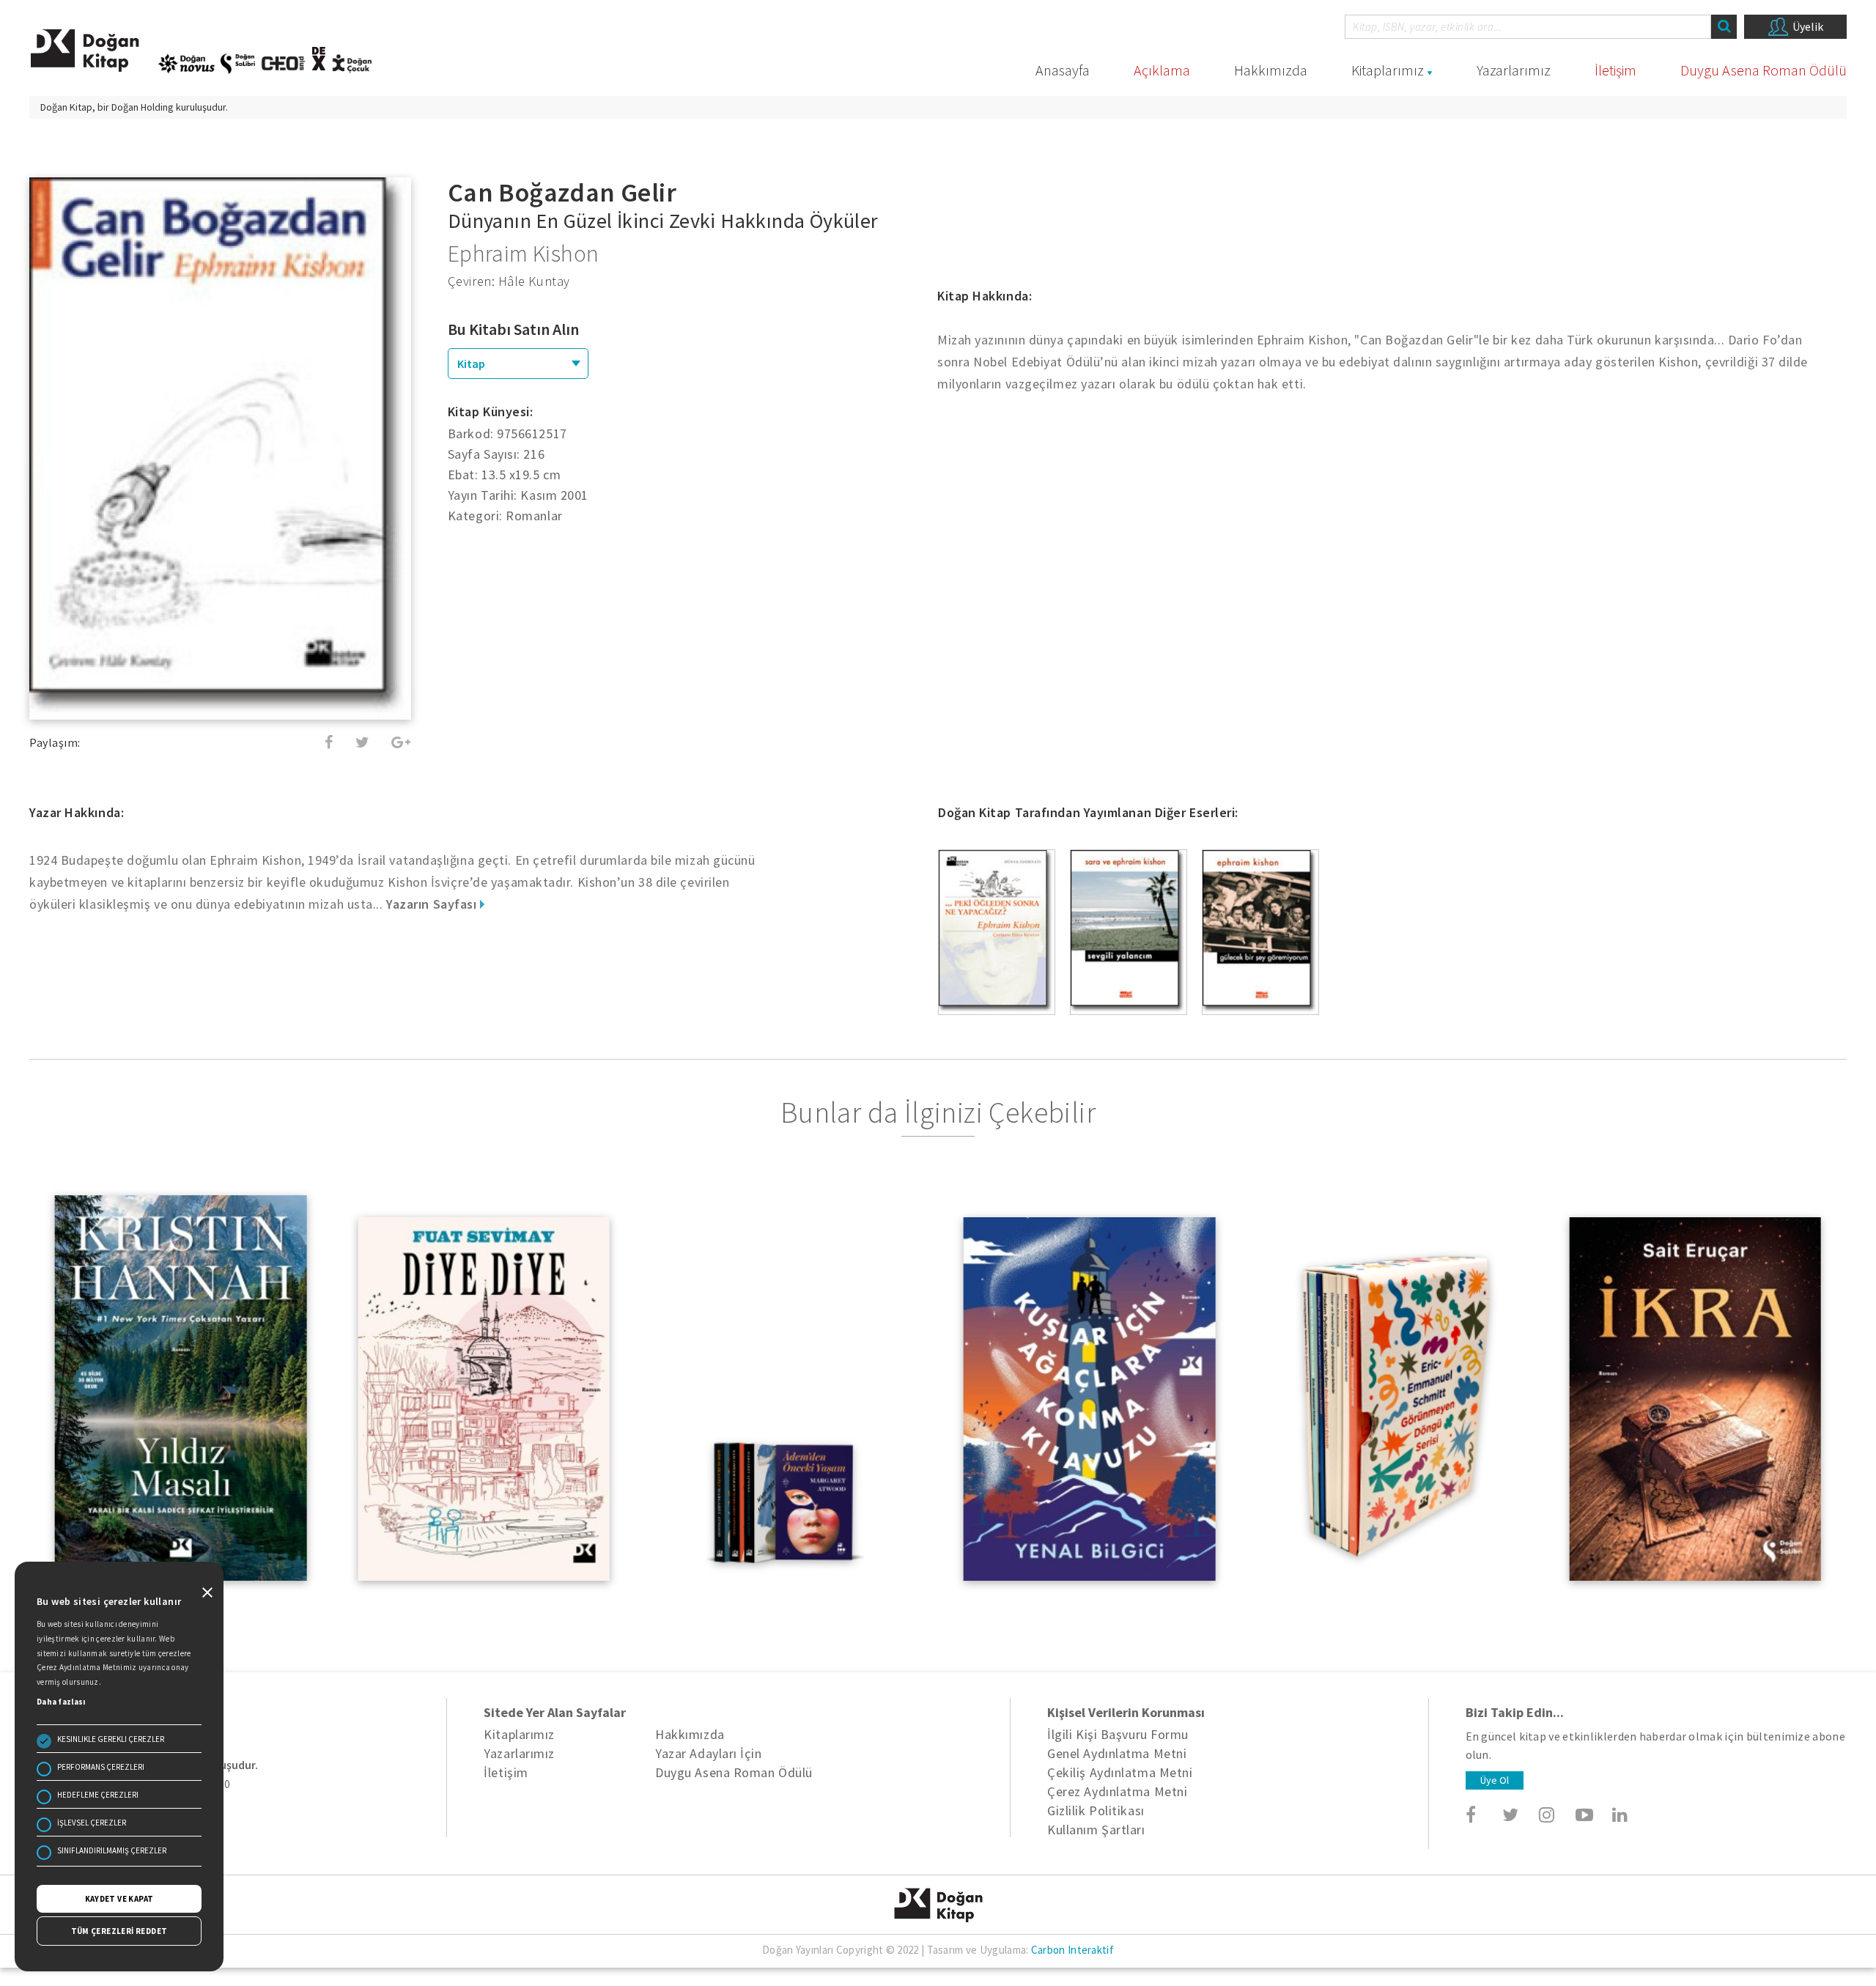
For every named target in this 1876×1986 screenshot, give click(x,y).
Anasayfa (1063, 70)
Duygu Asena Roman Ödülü (1764, 70)
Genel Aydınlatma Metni (1117, 1753)
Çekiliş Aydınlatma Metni (1120, 1772)
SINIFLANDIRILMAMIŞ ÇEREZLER (112, 1850)
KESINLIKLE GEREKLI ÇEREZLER (111, 1739)
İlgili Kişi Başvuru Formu (1118, 1734)
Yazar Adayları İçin (708, 1753)
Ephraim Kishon (524, 254)
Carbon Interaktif (1072, 1950)
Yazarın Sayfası (433, 904)
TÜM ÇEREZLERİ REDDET (119, 1931)
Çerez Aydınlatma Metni (1117, 1791)
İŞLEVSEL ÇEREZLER (92, 1823)
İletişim (1615, 70)
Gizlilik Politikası (1096, 1810)
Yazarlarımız (1514, 70)
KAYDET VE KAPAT (119, 1899)
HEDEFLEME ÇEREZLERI (98, 1795)
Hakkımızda (1271, 70)
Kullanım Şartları (1096, 1830)
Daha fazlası (61, 1702)
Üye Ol (1495, 1780)
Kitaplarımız (1388, 70)
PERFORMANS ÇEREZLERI (101, 1767)
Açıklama (1162, 70)
